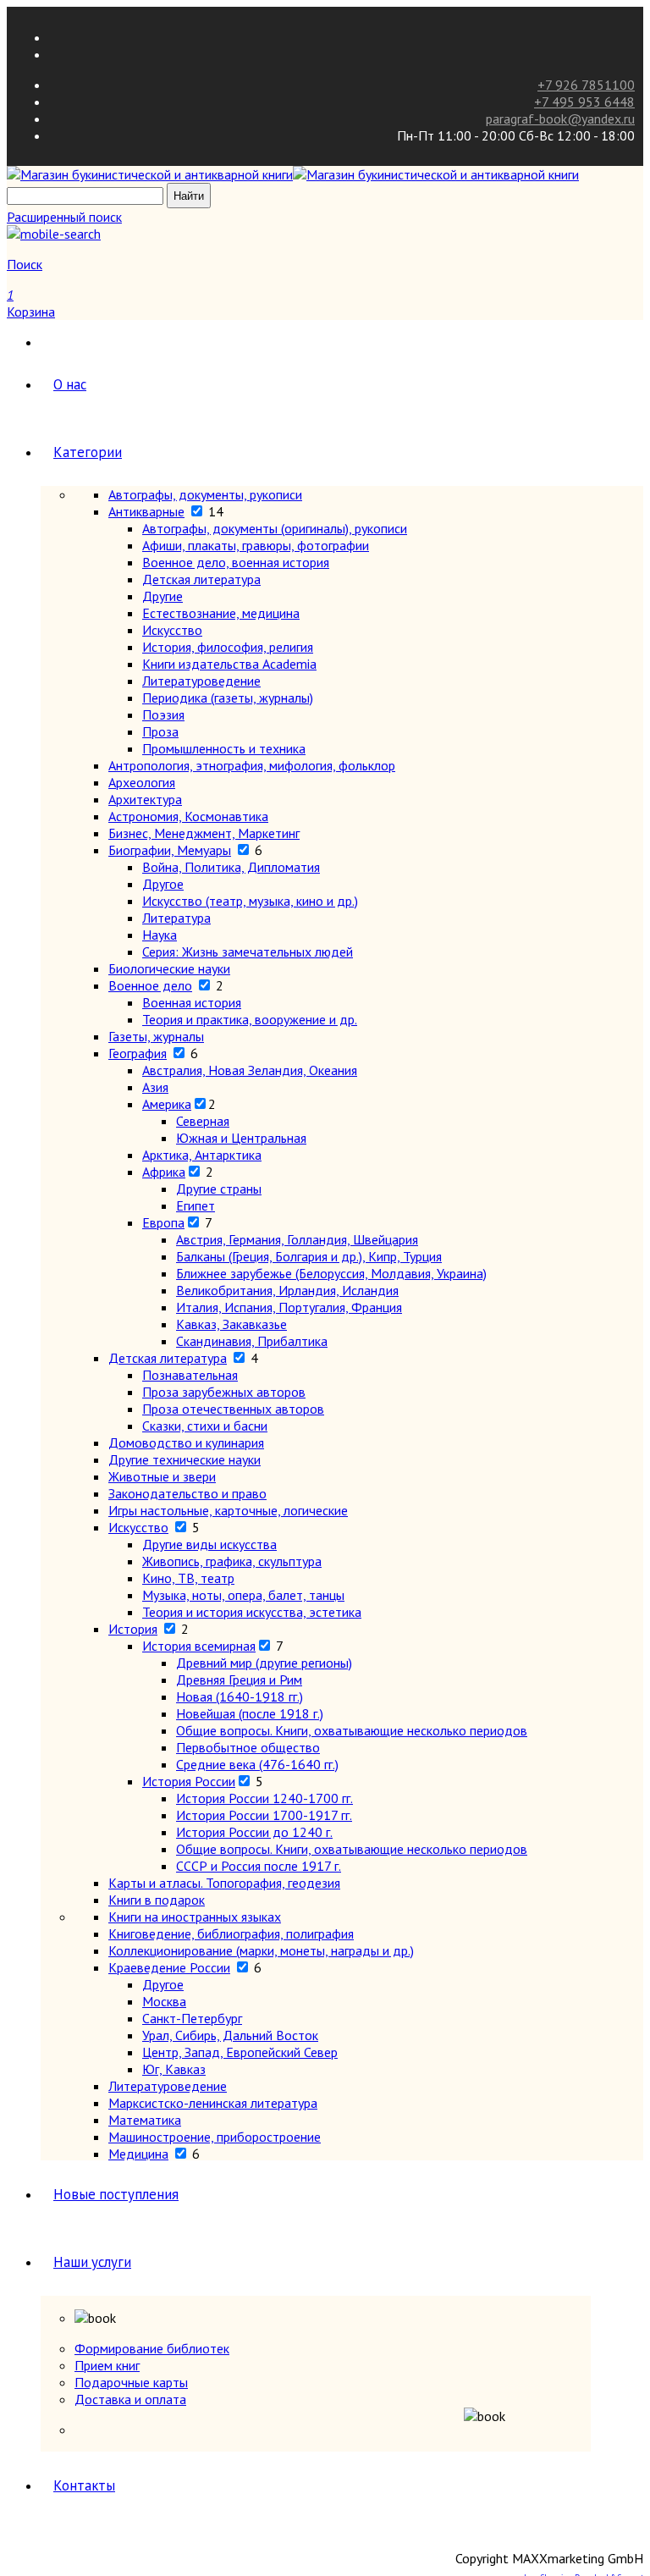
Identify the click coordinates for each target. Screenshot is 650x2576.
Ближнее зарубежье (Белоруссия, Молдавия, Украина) (331, 1273)
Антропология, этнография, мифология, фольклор (252, 765)
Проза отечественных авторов (233, 1409)
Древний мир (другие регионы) (264, 1663)
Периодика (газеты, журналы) (228, 698)
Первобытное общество (248, 1747)
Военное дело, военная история (236, 562)
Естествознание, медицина (221, 613)
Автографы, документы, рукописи (205, 494)
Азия (155, 1087)
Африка (164, 1172)
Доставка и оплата (130, 2399)
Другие (162, 596)
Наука (160, 935)
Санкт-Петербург (192, 2018)
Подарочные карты (131, 2382)
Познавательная (190, 1375)
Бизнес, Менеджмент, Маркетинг (204, 833)
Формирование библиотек (152, 2348)
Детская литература (201, 579)
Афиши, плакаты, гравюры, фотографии (256, 545)
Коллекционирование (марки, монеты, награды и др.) (261, 1950)
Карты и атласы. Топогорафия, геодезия (224, 1883)
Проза (160, 731)
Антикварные (146, 511)
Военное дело (150, 985)
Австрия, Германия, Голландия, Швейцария (297, 1239)
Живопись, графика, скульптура (232, 1561)
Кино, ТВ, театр (188, 1578)
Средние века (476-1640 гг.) (257, 1764)
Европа (163, 1222)
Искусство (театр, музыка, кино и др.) (250, 901)
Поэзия (163, 714)
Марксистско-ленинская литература (213, 2103)
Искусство (172, 630)
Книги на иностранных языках (195, 1917)
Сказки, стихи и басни (205, 1426)
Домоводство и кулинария (186, 1442)
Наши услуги (92, 2262)
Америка (167, 1104)
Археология (142, 782)
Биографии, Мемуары (170, 850)
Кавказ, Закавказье (231, 1324)
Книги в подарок (157, 1900)
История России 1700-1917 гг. (264, 1815)
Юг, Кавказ (174, 2069)
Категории (88, 452)
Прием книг (107, 2365)
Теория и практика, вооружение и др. (250, 1019)
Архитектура (145, 799)
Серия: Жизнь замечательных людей (248, 952)
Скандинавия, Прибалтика (252, 1341)
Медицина (138, 2154)
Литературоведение (201, 681)
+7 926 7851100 (586, 85)
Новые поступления (116, 2194)
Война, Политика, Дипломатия (231, 867)
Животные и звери (162, 1476)
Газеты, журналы (156, 1036)
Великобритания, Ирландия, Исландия (287, 1290)
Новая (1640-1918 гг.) (240, 1696)
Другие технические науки (185, 1459)
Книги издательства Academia (229, 664)
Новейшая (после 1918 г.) (250, 1713)
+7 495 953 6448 (584, 102)
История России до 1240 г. (254, 1832)
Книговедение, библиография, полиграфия (231, 1933)
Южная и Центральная (241, 1138)
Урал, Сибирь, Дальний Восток (230, 2035)
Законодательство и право (187, 1493)
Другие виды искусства (209, 1544)
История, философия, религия (228, 647)
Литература (176, 918)
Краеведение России (169, 1967)
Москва (164, 2001)
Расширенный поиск (64, 217)
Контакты (84, 2485)
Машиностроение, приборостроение (215, 2137)
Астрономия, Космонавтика (188, 816)
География (138, 1053)
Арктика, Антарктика (202, 1155)
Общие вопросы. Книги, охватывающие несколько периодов (352, 1730)
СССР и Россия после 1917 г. (259, 1866)
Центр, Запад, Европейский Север (240, 2052)
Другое (163, 884)
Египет (196, 1205)
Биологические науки (169, 968)
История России (189, 1781)
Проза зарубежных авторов (224, 1392)
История (133, 1629)
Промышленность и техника (224, 748)
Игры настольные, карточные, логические (228, 1510)
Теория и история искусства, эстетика (252, 1612)
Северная (203, 1121)
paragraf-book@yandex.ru (560, 119)
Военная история (192, 1002)
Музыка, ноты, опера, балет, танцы (243, 1595)
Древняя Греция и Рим (239, 1680)
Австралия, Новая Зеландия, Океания (250, 1070)
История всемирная (199, 1646)
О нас (70, 384)
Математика (145, 2120)
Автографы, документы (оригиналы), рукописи (275, 528)
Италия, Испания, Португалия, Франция (289, 1307)
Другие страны (219, 1189)
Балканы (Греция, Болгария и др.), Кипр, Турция (309, 1256)
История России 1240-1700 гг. (264, 1798)
